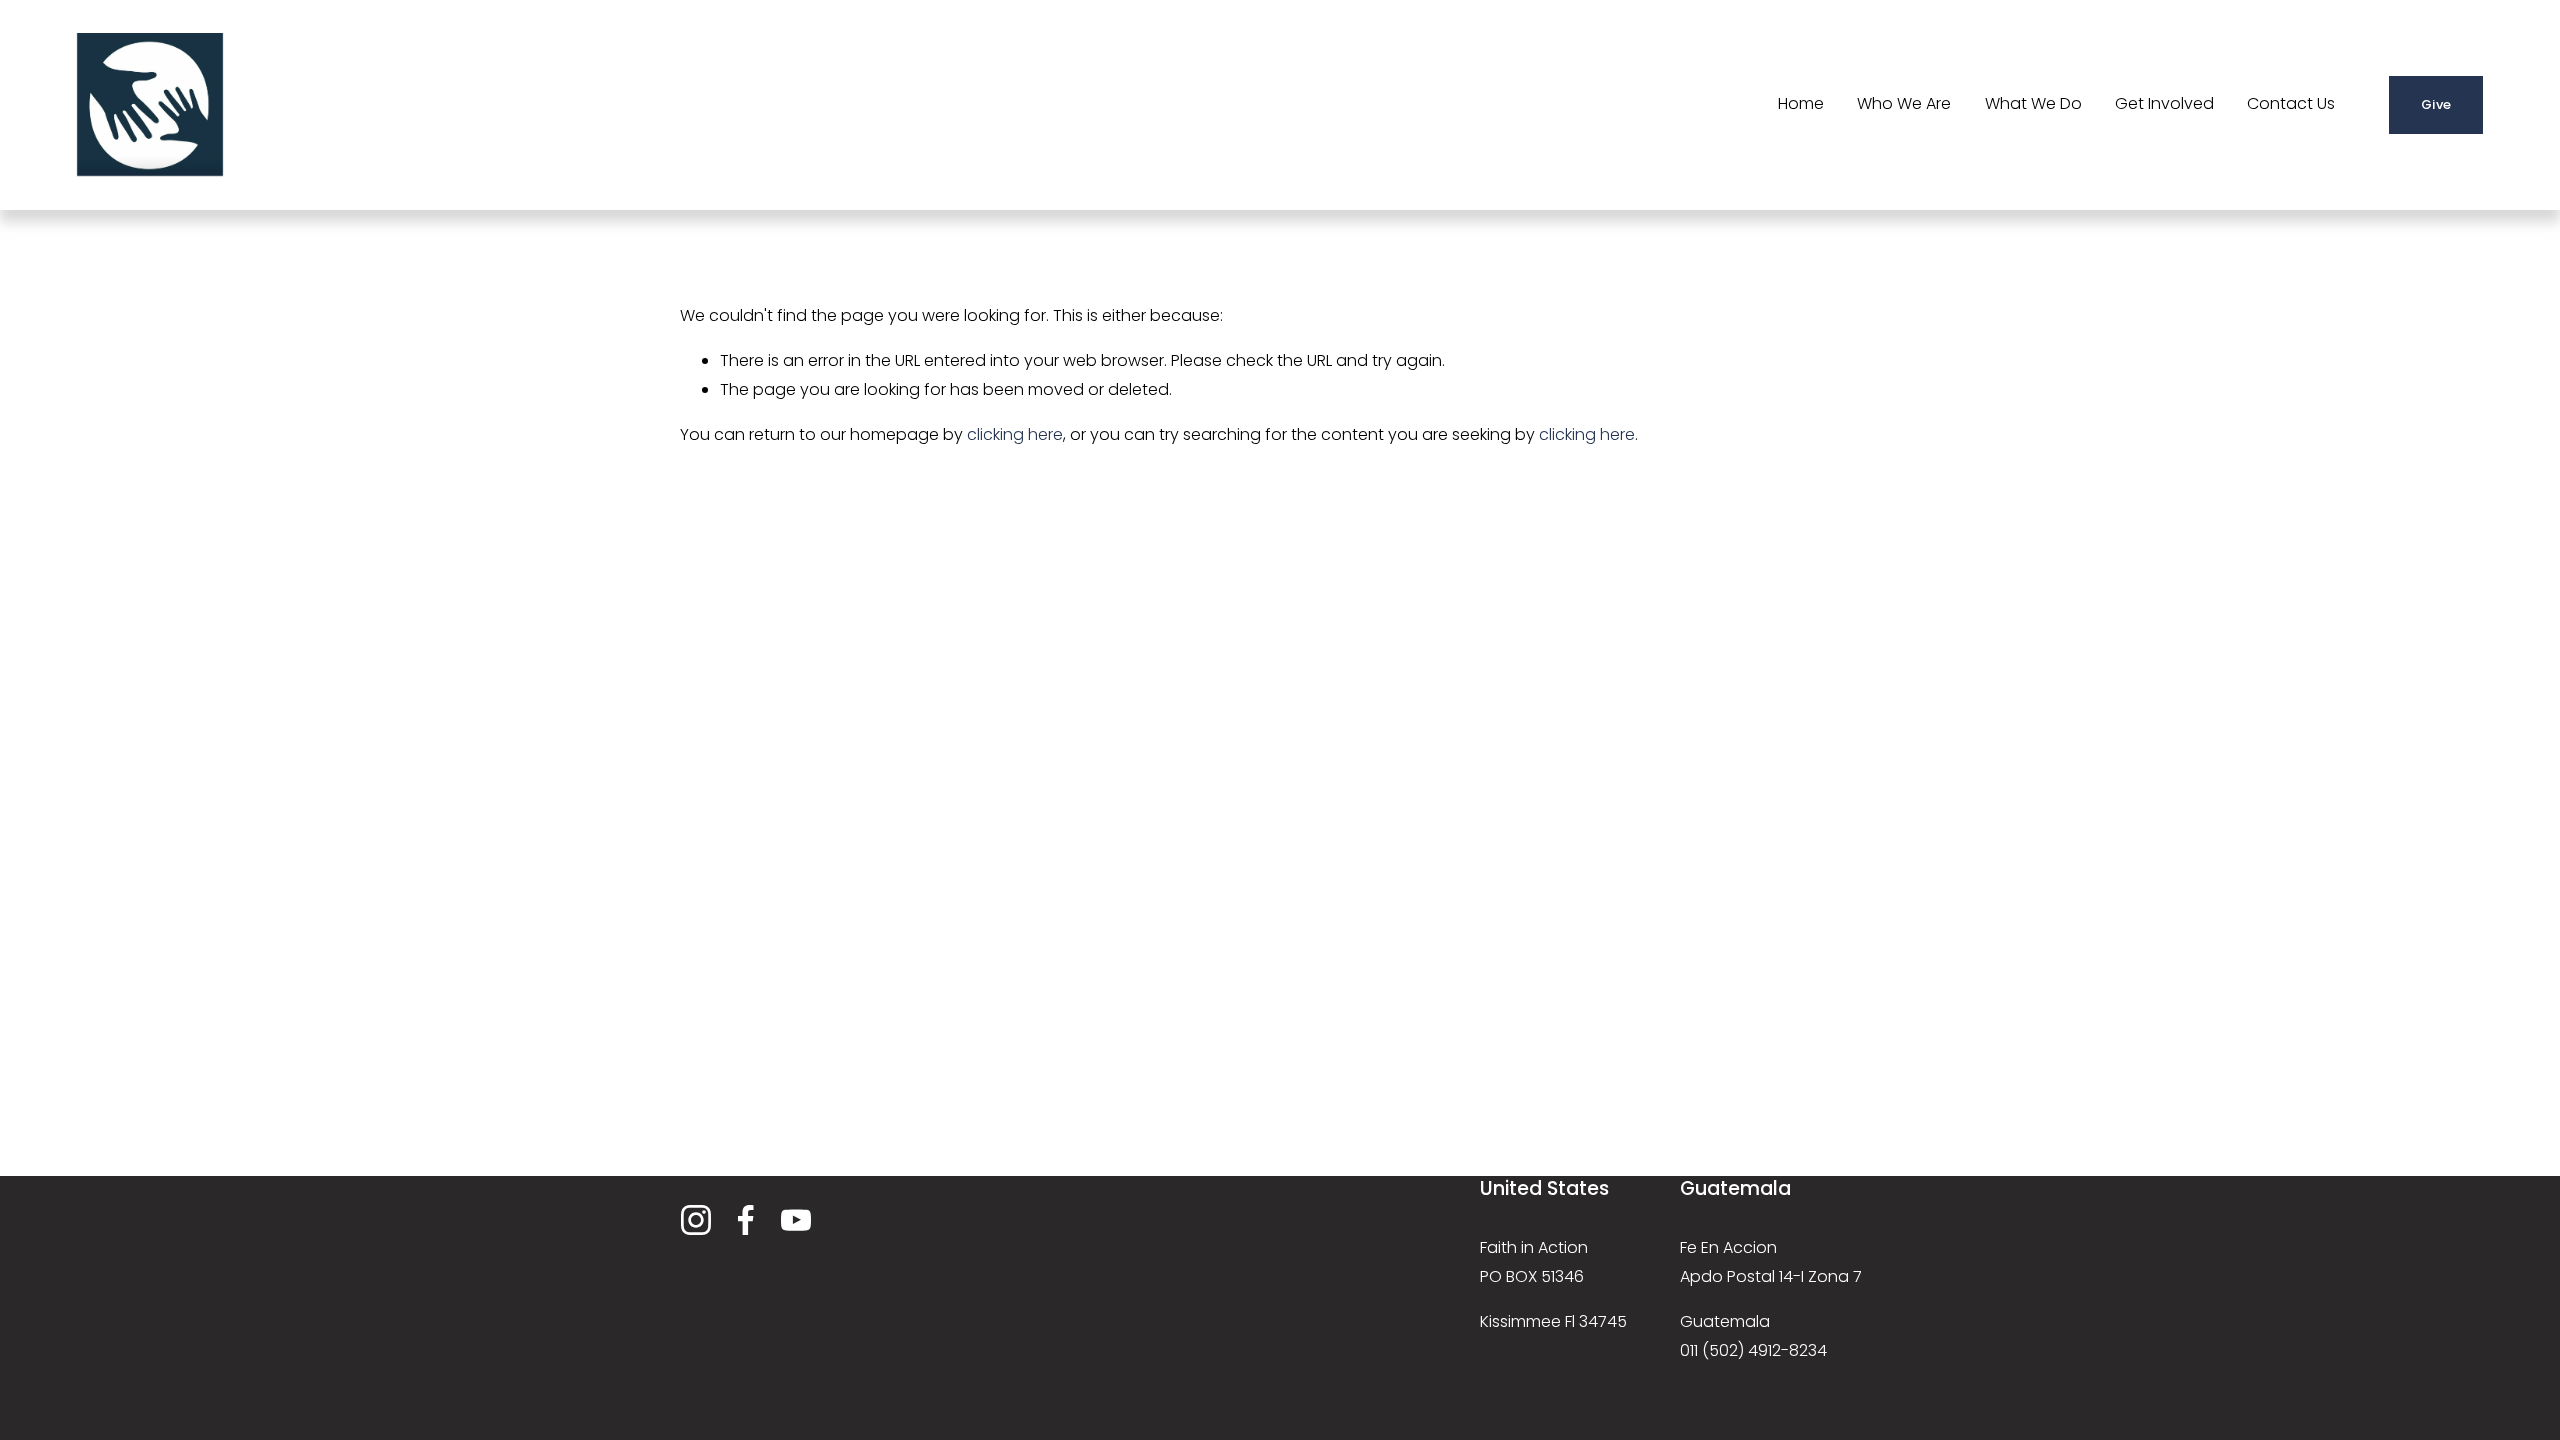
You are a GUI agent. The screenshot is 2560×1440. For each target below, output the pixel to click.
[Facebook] (746, 1220)
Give (2436, 104)
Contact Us (2291, 103)
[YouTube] (796, 1220)
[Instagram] (696, 1220)
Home (1801, 103)
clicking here (1015, 434)
